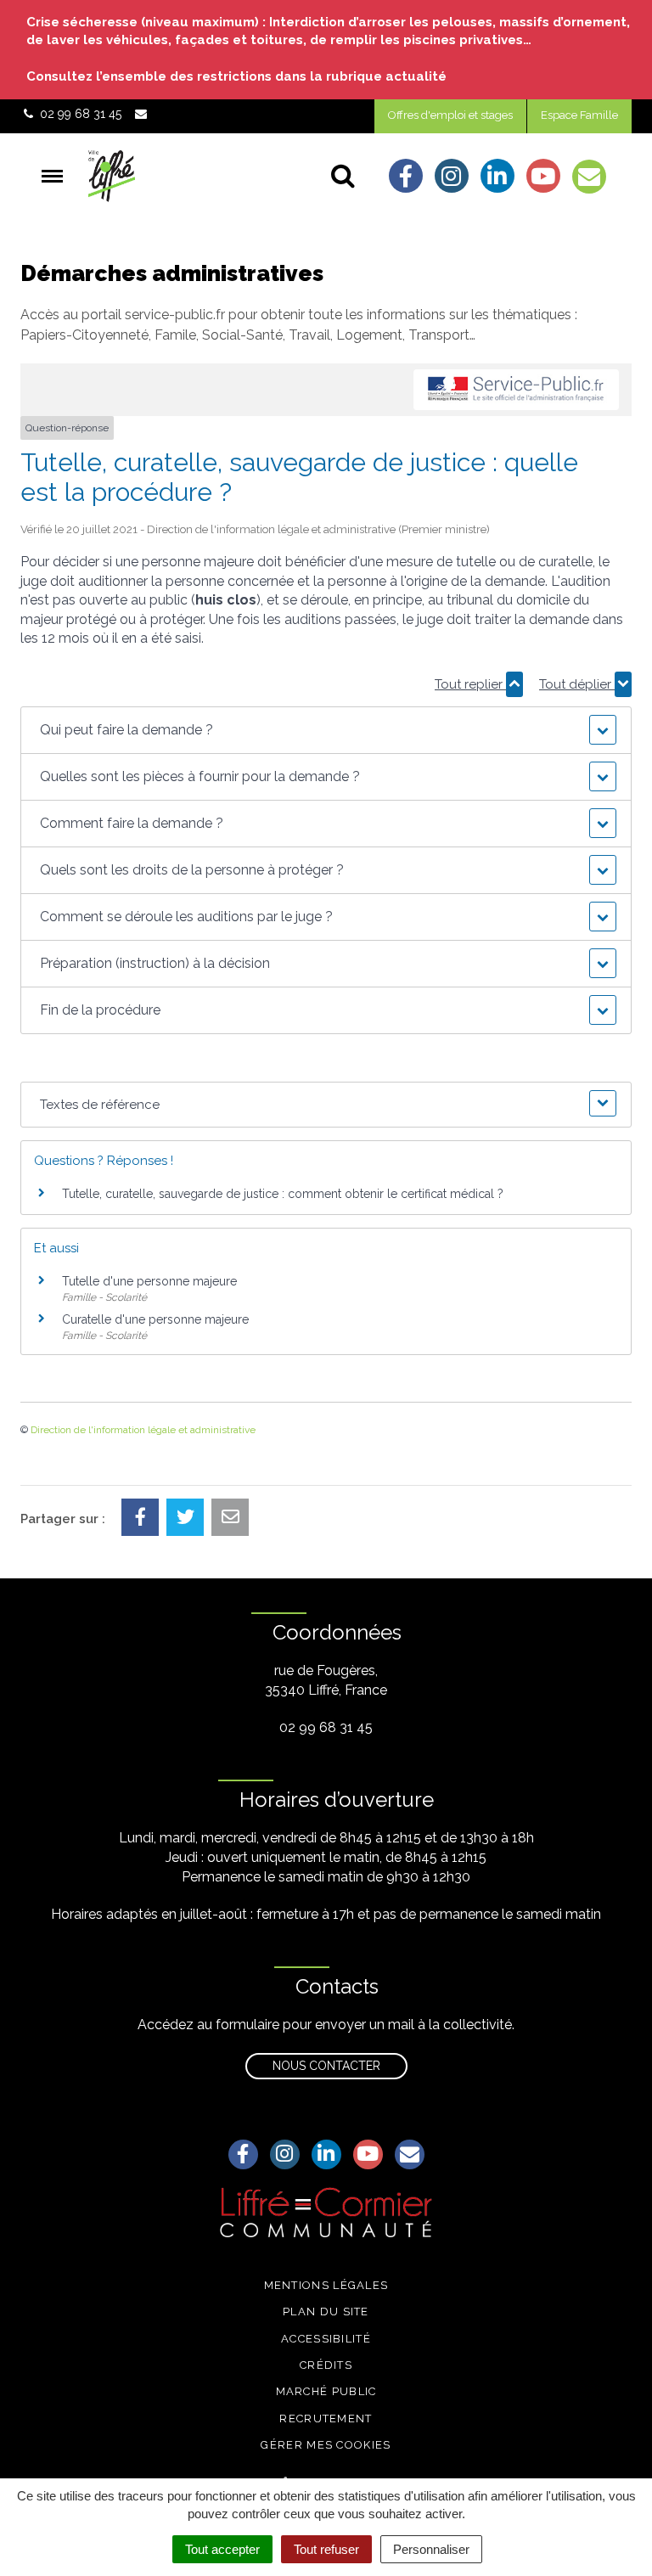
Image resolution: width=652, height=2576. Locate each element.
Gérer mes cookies (326, 2445)
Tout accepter (222, 2549)
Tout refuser (326, 2549)
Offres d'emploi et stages (450, 115)
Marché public (326, 2391)
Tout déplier (577, 684)
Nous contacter (326, 2066)
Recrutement (326, 2419)
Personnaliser (431, 2549)
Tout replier (470, 684)
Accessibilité (326, 2339)
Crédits (326, 2365)
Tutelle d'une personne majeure (149, 1281)
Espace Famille (579, 115)
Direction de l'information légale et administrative (143, 1430)
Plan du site (326, 2312)
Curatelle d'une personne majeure (155, 1319)
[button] (326, 730)
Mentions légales (326, 2285)
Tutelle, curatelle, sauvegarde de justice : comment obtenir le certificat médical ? (283, 1194)
